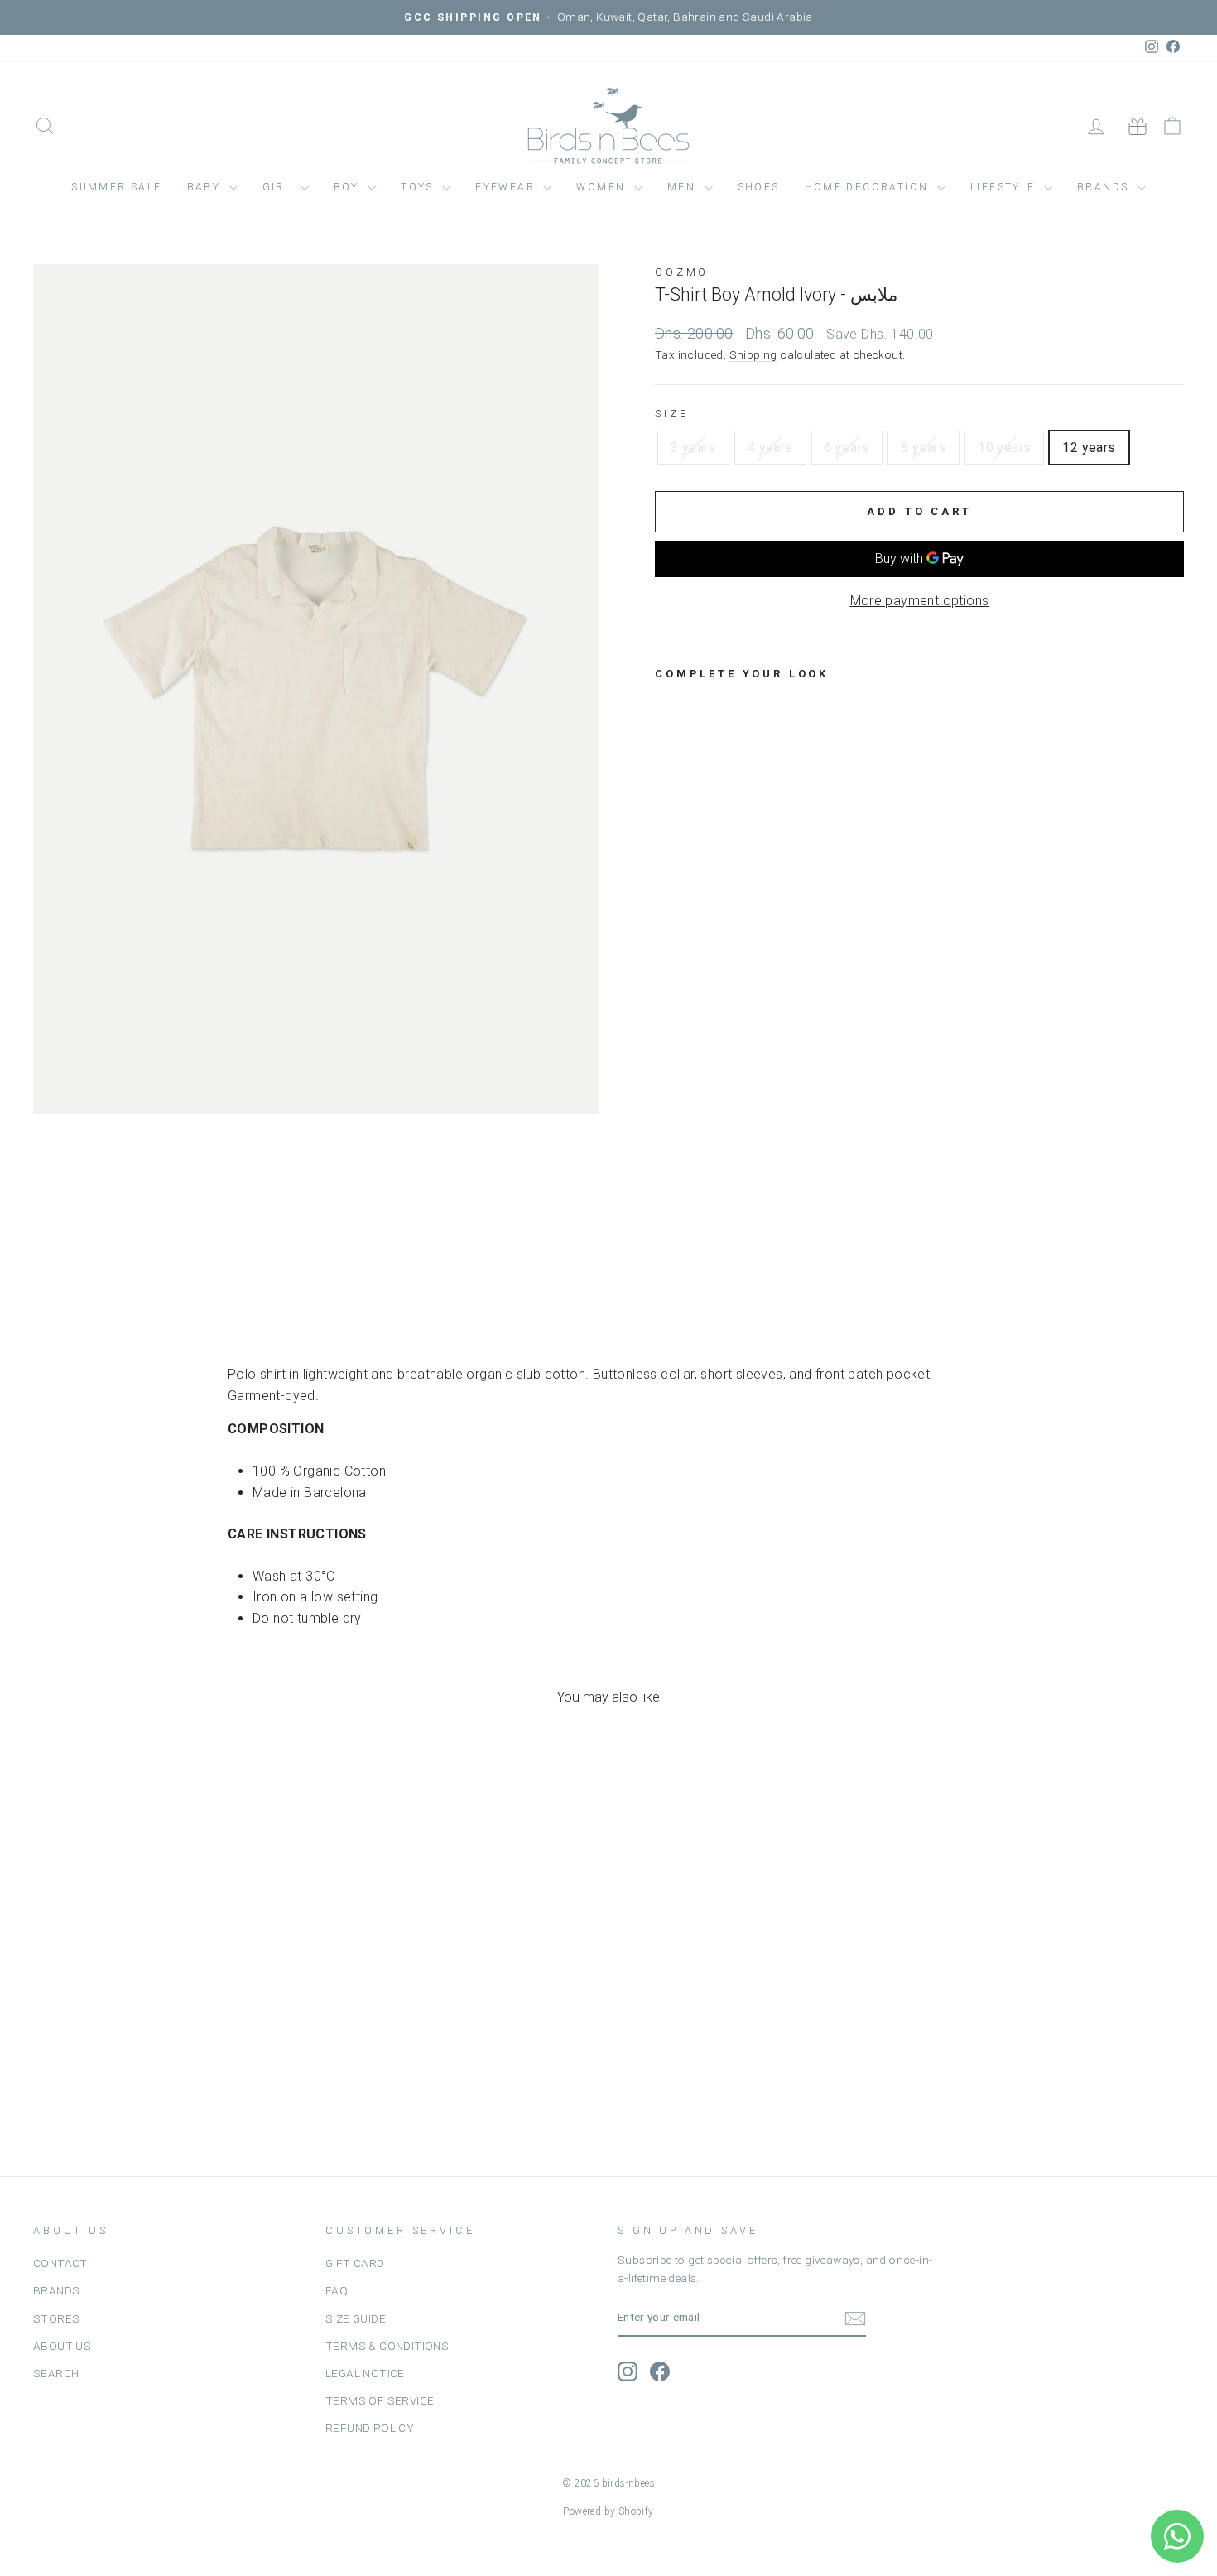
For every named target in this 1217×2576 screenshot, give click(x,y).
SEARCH (56, 2373)
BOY (349, 187)
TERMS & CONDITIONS (387, 2346)
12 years (1089, 448)
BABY (206, 187)
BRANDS (56, 2290)
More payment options (920, 601)
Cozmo (682, 272)
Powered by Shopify (608, 2511)
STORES (56, 2318)
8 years (924, 448)
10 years (1004, 448)
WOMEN (603, 187)
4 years (770, 448)
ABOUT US (62, 2346)
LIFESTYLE (1005, 187)
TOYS (419, 187)
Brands (1105, 187)
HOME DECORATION (869, 187)
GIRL (279, 187)
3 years (693, 448)
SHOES (759, 187)
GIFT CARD (355, 2263)
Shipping (753, 354)
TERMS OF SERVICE (380, 2400)
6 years (847, 448)
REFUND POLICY (370, 2428)
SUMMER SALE (116, 187)
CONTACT (60, 2263)
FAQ (337, 2290)
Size (671, 414)
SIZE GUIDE (356, 2318)
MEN (684, 187)
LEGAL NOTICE (365, 2373)
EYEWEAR (507, 187)
